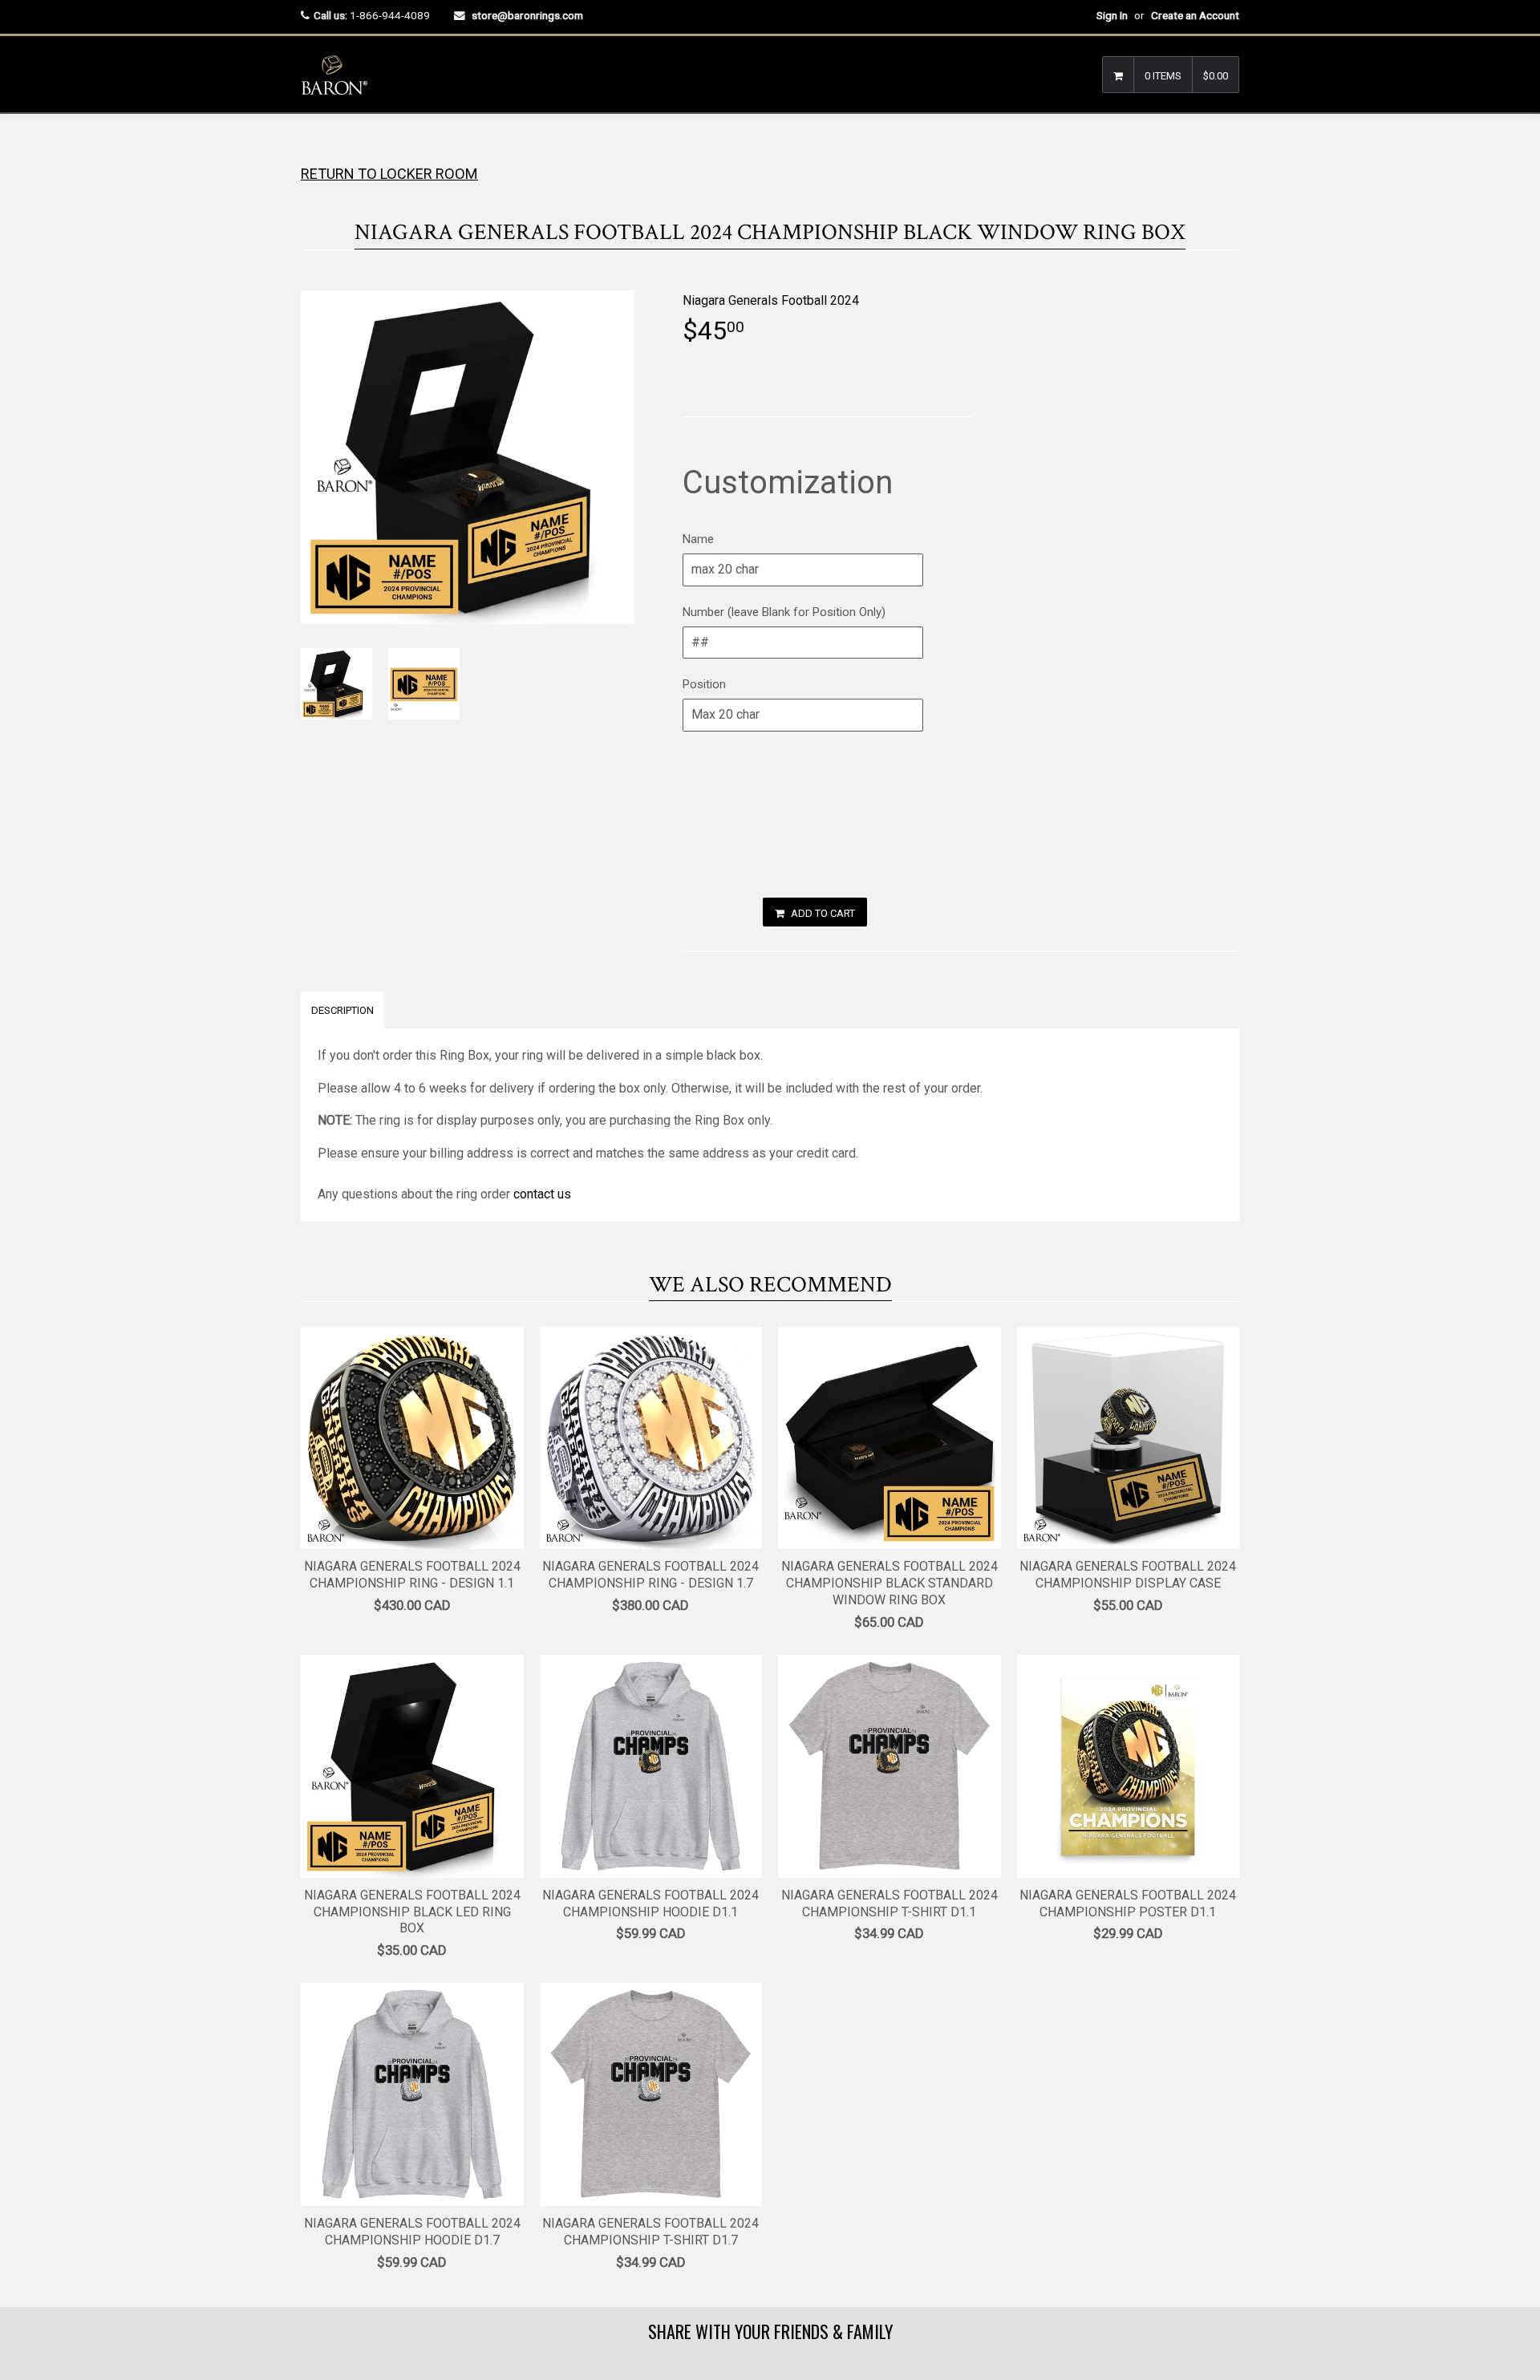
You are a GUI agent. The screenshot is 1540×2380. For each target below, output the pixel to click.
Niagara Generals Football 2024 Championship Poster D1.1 (1128, 1904)
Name (698, 539)
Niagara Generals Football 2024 (771, 300)
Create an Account (1195, 15)
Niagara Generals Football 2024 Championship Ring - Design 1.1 (412, 1575)
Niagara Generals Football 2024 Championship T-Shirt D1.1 (890, 1904)
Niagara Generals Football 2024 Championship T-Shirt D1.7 (650, 2232)
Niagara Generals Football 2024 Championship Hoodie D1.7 (412, 2232)
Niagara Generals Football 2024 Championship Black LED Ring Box (412, 1912)
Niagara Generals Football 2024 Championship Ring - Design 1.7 (650, 1575)
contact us (542, 1194)
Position (704, 684)
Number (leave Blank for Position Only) (784, 612)
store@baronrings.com (527, 15)
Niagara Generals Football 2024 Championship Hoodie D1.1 (650, 1904)
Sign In (1112, 15)
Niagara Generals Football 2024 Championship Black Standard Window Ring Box (890, 1583)
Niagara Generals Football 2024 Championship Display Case (1128, 1575)
